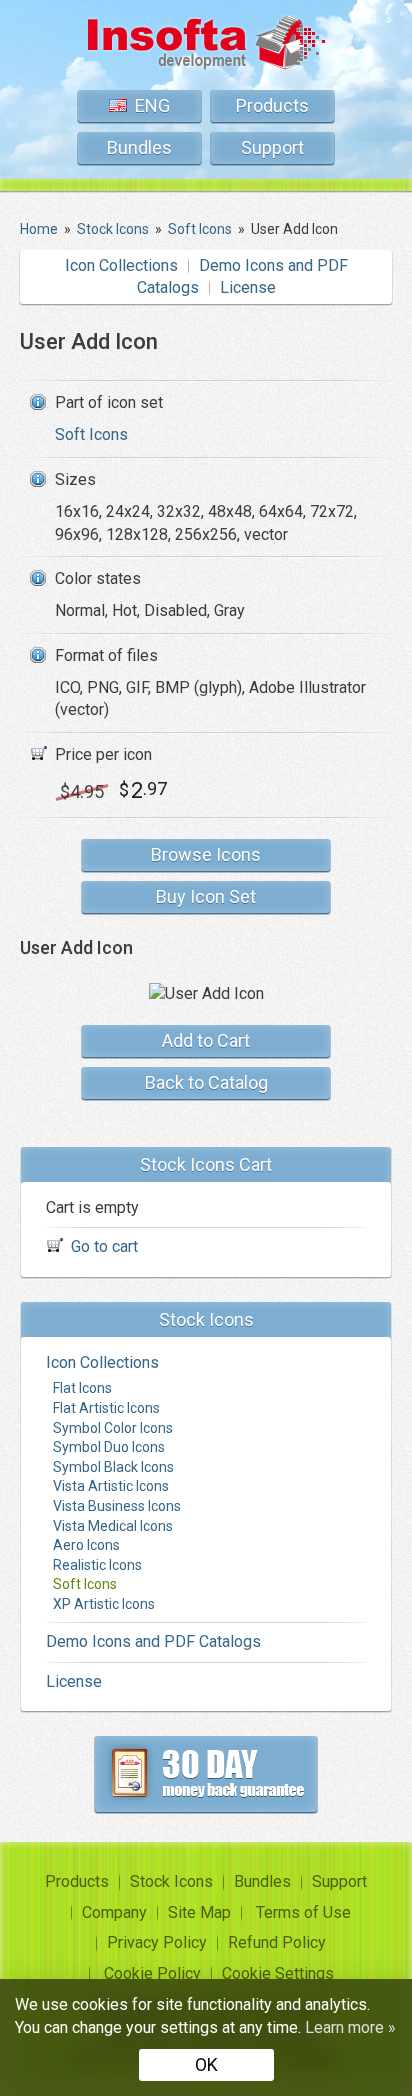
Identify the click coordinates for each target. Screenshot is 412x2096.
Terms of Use (303, 1912)
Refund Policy (277, 1942)
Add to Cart (206, 1040)
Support (272, 147)
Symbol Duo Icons (109, 1447)
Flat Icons (82, 1388)
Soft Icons (91, 434)
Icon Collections (121, 265)
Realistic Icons (97, 1565)
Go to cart (104, 1246)
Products (272, 105)
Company (114, 1912)
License (248, 287)
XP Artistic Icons (104, 1604)
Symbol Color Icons (113, 1428)
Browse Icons (206, 854)
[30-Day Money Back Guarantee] (206, 1774)
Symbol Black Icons (113, 1467)
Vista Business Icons (117, 1506)
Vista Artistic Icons (111, 1486)
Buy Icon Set (206, 896)
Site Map (199, 1912)
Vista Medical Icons (113, 1526)
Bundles (139, 147)
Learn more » (350, 2027)
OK (206, 2064)
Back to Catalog (206, 1082)
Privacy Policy (157, 1942)
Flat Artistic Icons (106, 1408)
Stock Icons (171, 1881)
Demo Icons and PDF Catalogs (153, 1641)
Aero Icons (86, 1545)
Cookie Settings (278, 1973)
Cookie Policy (152, 1973)
